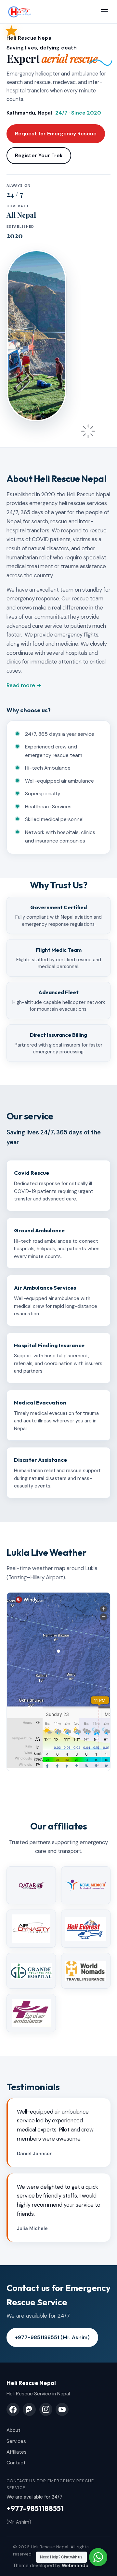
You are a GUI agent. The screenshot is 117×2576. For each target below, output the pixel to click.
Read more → (24, 685)
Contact (16, 2463)
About (13, 2430)
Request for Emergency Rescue (56, 134)
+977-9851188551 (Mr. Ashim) (52, 2337)
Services (16, 2441)
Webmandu (75, 2566)
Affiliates (17, 2452)
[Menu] (104, 12)
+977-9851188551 (35, 2508)
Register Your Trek (39, 155)
